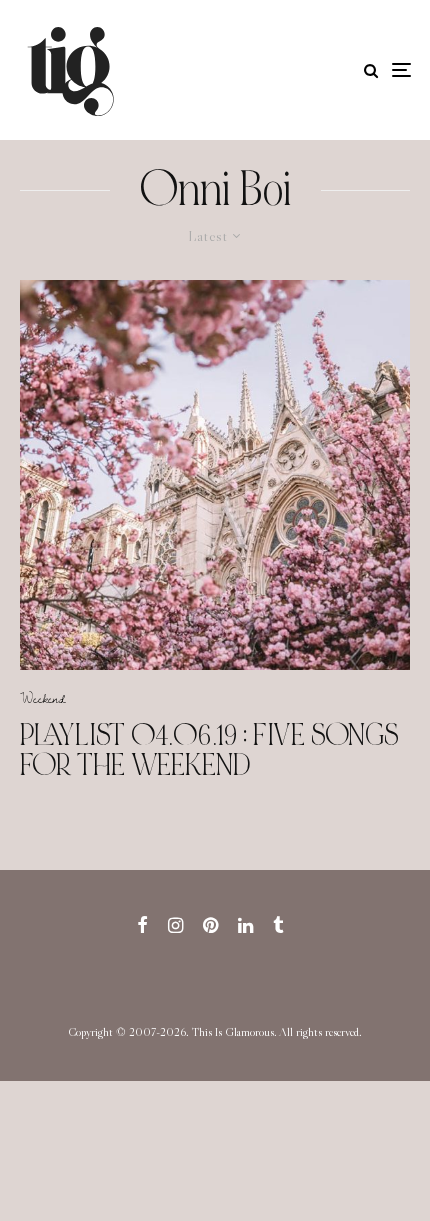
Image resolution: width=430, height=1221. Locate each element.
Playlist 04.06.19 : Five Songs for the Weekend (209, 750)
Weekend (43, 698)
